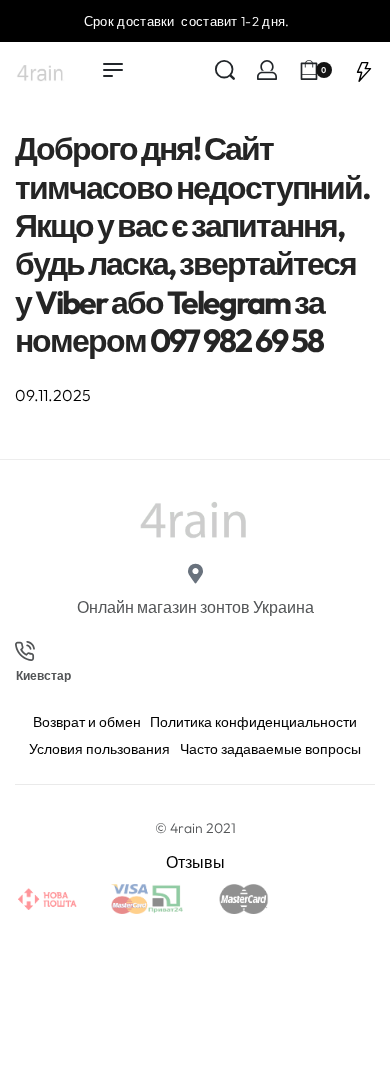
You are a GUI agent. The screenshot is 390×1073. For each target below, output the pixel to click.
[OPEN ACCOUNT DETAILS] (267, 70)
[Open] (364, 70)
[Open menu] (113, 70)
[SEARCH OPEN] (225, 70)
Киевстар (43, 676)
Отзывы (195, 862)
